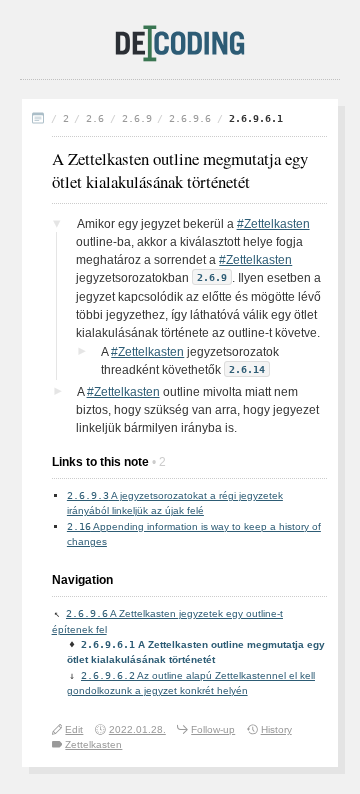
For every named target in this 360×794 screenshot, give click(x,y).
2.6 (95, 118)
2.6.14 (247, 369)
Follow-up (213, 729)
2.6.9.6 (190, 118)
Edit (74, 729)
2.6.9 (137, 118)
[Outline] (38, 119)
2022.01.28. (137, 729)
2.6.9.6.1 (256, 118)
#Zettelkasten (273, 224)
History (276, 729)
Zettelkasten (93, 744)
